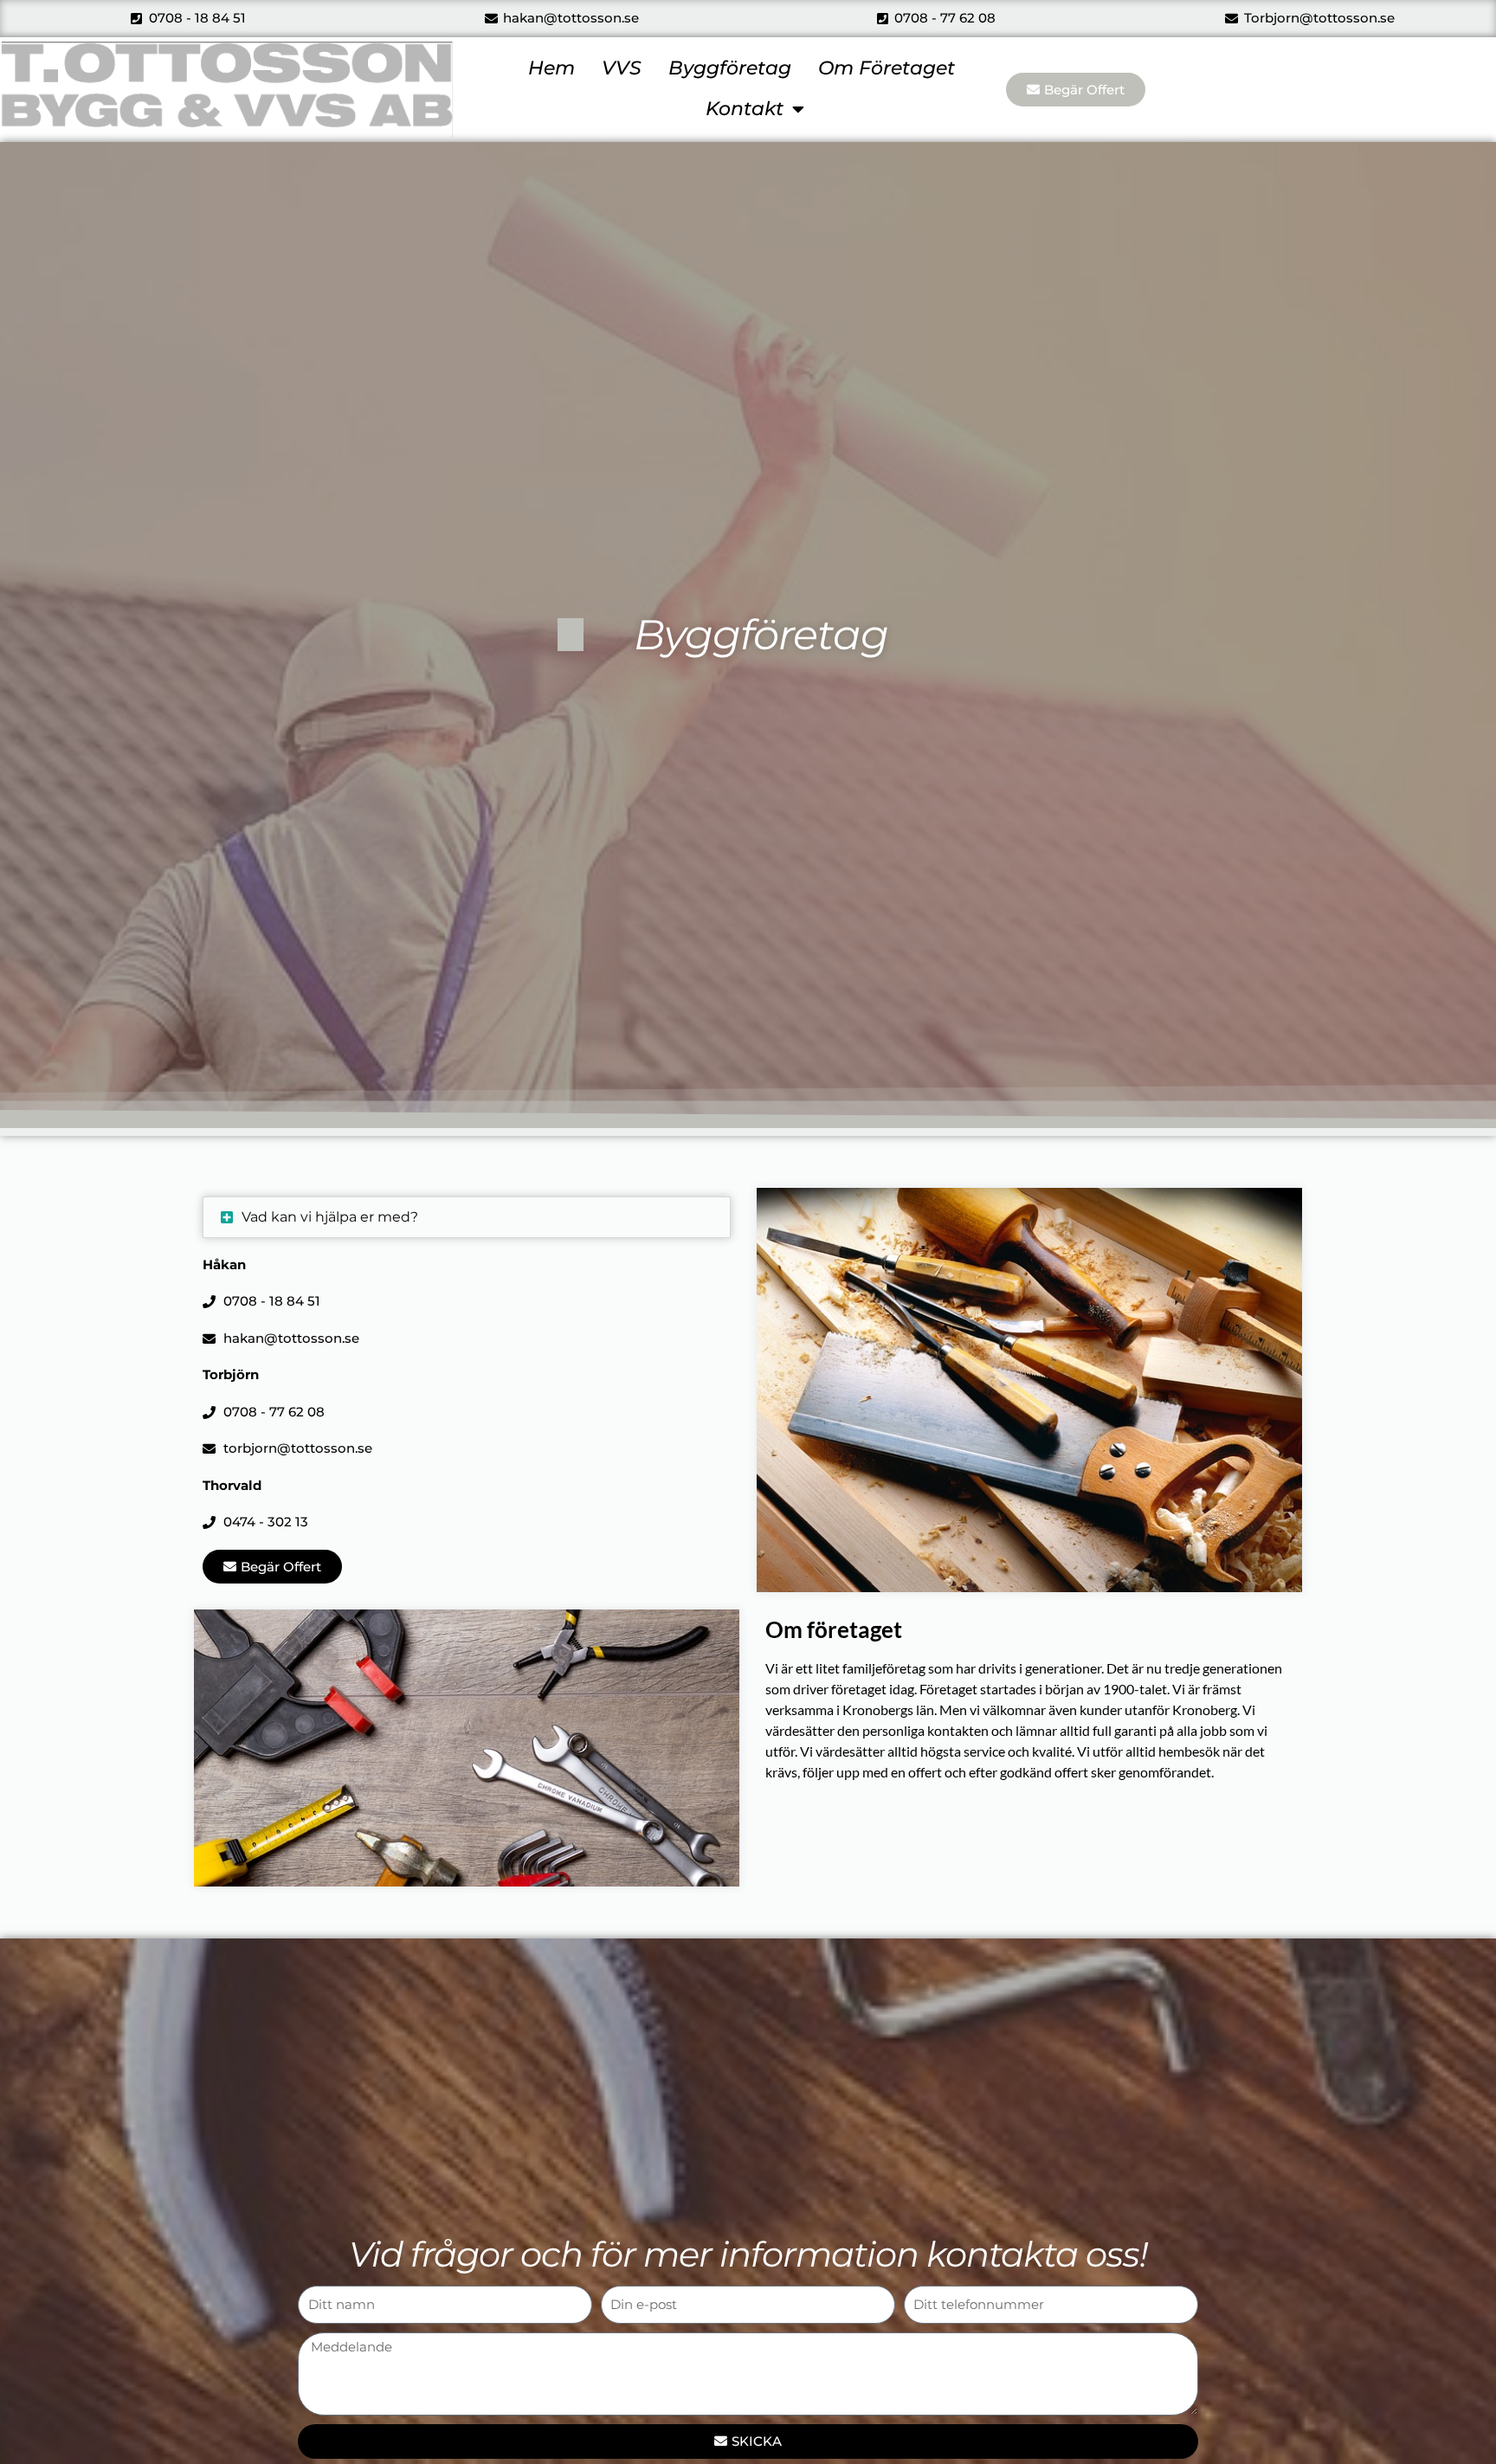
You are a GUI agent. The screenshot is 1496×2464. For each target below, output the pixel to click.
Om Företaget (887, 68)
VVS (622, 68)
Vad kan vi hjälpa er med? (330, 1217)
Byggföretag (730, 68)
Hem (551, 68)
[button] (467, 1217)
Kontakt (745, 109)
